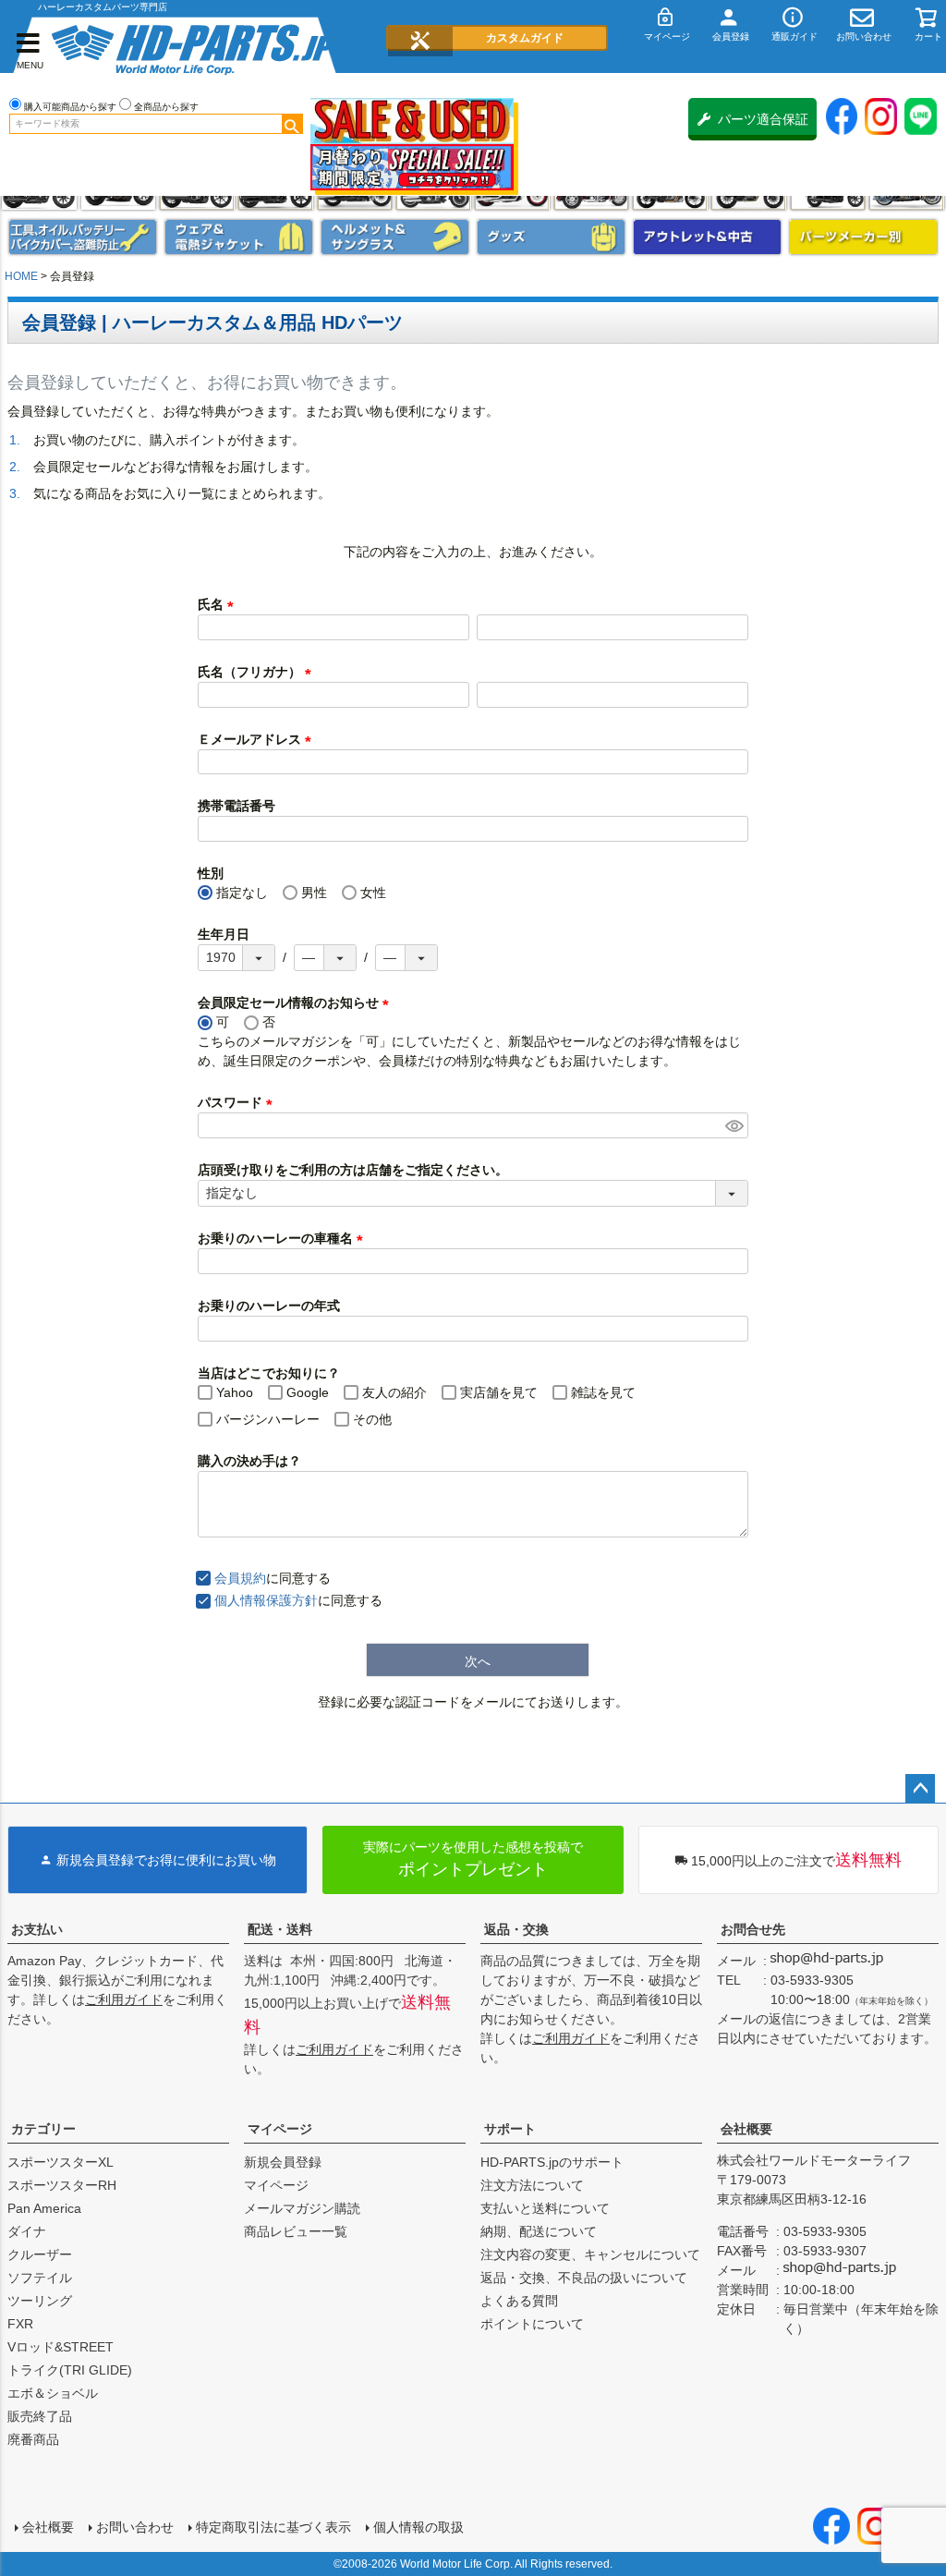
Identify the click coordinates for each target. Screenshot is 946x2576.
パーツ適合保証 (763, 119)
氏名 (219, 604)
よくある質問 (519, 2301)
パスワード (238, 1102)
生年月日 (224, 934)
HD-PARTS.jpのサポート (552, 2162)
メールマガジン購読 (302, 2208)
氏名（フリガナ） (258, 672)
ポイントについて (532, 2324)
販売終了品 (40, 2416)
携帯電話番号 (236, 806)
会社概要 (746, 2129)
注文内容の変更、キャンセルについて (590, 2254)
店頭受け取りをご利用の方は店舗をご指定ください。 (353, 1170)
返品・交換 (516, 1929)
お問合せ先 (753, 1929)
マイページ (280, 2129)
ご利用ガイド (124, 1999)
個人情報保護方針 (266, 1600)
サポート (510, 2129)
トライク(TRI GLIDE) (70, 2370)
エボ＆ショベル (53, 2393)
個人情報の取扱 (418, 2527)
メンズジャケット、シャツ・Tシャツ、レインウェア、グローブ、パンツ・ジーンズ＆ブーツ (239, 237)
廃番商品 (33, 2439)
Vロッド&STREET (61, 2347)
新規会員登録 (283, 2162)
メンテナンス (83, 237)
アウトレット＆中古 (707, 237)
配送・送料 (280, 1929)
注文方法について (532, 2185)
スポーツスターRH (62, 2185)
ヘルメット (395, 237)
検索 (292, 124)
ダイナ (27, 2231)
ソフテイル (40, 2278)
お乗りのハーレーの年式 (269, 1306)
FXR (20, 2324)
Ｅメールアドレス (258, 739)
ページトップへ (920, 1789)
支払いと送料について (545, 2208)
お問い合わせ (135, 2527)
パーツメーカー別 (863, 237)
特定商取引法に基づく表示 (273, 2527)
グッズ (551, 237)
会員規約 (240, 1578)
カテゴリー (43, 2129)
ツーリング (40, 2301)
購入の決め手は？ (249, 1461)
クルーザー (40, 2254)
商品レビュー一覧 (296, 2231)
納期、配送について (539, 2231)
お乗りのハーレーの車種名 (284, 1238)
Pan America (44, 2208)
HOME (21, 276)
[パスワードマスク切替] (734, 1125)
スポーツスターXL (61, 2162)
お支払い (37, 1929)
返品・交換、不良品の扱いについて (584, 2278)
